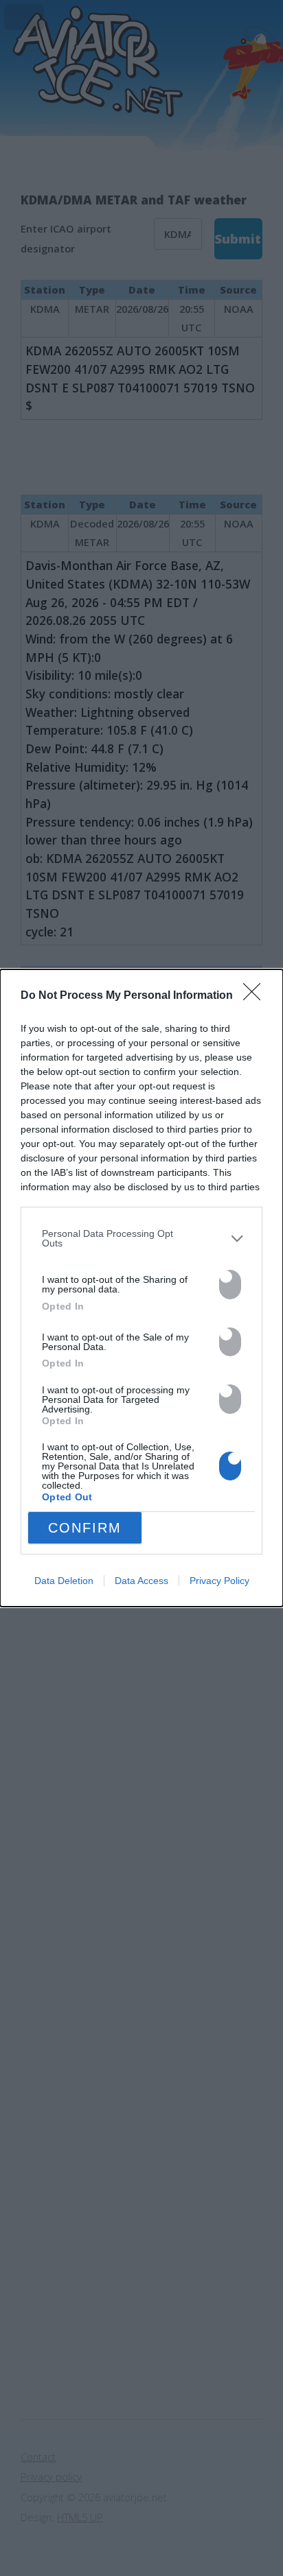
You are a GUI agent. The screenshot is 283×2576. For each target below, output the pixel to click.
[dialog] (141, 1288)
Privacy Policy (219, 1581)
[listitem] (141, 1239)
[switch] (230, 1285)
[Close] (256, 996)
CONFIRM (85, 1528)
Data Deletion (64, 1581)
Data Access (141, 1581)
